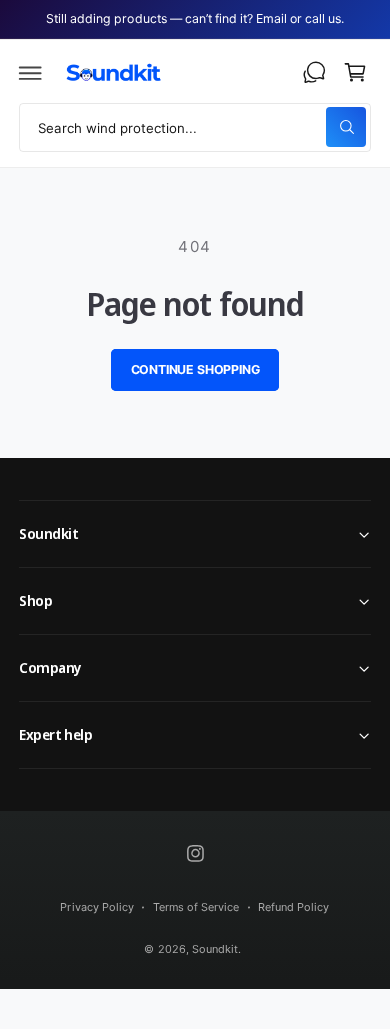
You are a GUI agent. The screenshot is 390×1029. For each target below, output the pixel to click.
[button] (31, 73)
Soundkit (215, 949)
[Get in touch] (314, 73)
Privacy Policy (96, 907)
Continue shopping (195, 369)
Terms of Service (196, 907)
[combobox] (195, 127)
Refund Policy (293, 907)
